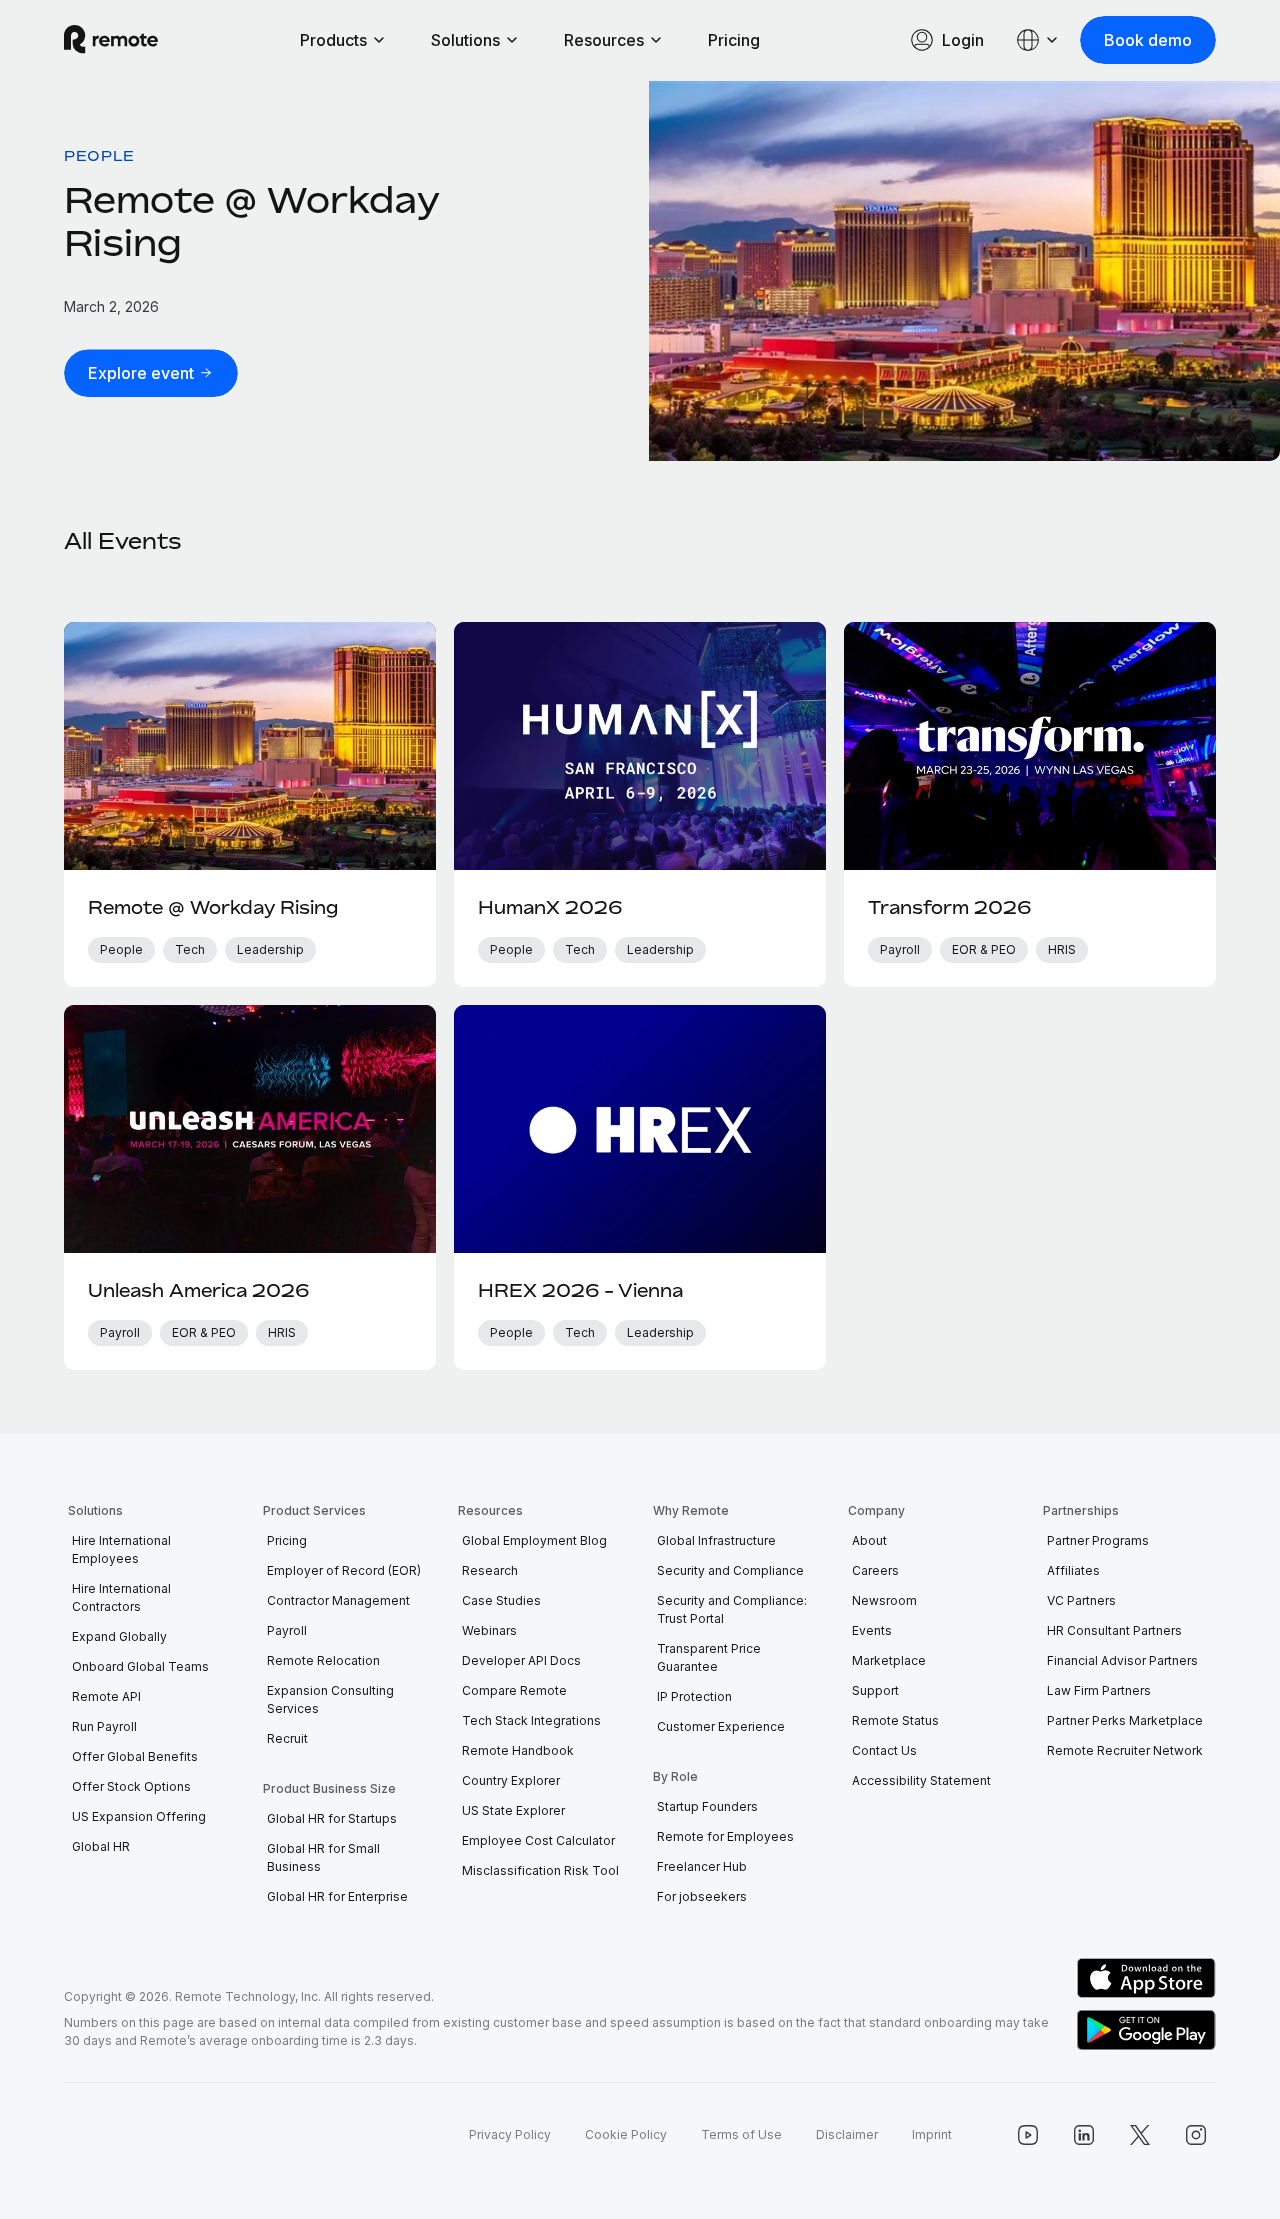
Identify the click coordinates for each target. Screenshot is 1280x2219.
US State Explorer (513, 1810)
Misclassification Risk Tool (540, 1870)
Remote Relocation (323, 1660)
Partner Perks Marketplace (1125, 1720)
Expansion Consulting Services (330, 1699)
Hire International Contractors (121, 1597)
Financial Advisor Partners (1122, 1660)
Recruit (287, 1738)
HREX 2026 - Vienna (580, 1290)
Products (333, 40)
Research (490, 1570)
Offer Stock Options (131, 1786)
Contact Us (884, 1750)
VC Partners (1081, 1600)
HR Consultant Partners (1114, 1630)
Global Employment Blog (534, 1540)
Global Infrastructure (716, 1540)
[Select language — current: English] (1038, 40)
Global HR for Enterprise (337, 1896)
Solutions (465, 40)
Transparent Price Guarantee (709, 1657)
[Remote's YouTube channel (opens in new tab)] (1028, 2135)
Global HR (101, 1846)
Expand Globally (119, 1636)
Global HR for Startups (332, 1818)
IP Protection (694, 1696)
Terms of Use (741, 2134)
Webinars (489, 1630)
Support (875, 1690)
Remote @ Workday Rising (213, 907)
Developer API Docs (521, 1660)
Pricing (734, 40)
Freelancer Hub (702, 1866)
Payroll (287, 1630)
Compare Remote (514, 1690)
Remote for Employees (725, 1836)
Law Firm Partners (1099, 1690)
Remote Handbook (518, 1750)
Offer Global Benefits (135, 1756)
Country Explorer (511, 1780)
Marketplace (889, 1660)
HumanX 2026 (550, 907)
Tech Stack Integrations (531, 1720)
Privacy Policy (510, 2134)
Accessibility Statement (921, 1780)
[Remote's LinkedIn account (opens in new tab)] (1084, 2135)
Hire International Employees (121, 1549)
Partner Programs (1098, 1540)
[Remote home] (111, 40)
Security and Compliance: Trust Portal (732, 1609)
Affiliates (1073, 1570)
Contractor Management (338, 1600)
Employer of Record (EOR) (344, 1570)
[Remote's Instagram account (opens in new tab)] (1196, 2135)
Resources (604, 40)
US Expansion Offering (139, 1816)
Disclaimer (847, 2134)
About (869, 1540)
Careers (875, 1570)
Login (963, 40)
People (99, 155)
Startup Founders (707, 1806)
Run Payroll (104, 1726)
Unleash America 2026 (198, 1290)
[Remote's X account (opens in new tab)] (1140, 2135)
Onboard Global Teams (140, 1666)
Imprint (932, 2134)
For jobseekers (702, 1896)
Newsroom (884, 1600)
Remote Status (895, 1720)
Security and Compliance (730, 1570)
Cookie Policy (626, 2134)
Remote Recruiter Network (1125, 1750)
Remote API (106, 1696)
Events (872, 1630)
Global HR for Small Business (323, 1857)
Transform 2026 (949, 907)
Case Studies (501, 1600)
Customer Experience (721, 1726)
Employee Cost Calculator (538, 1840)
